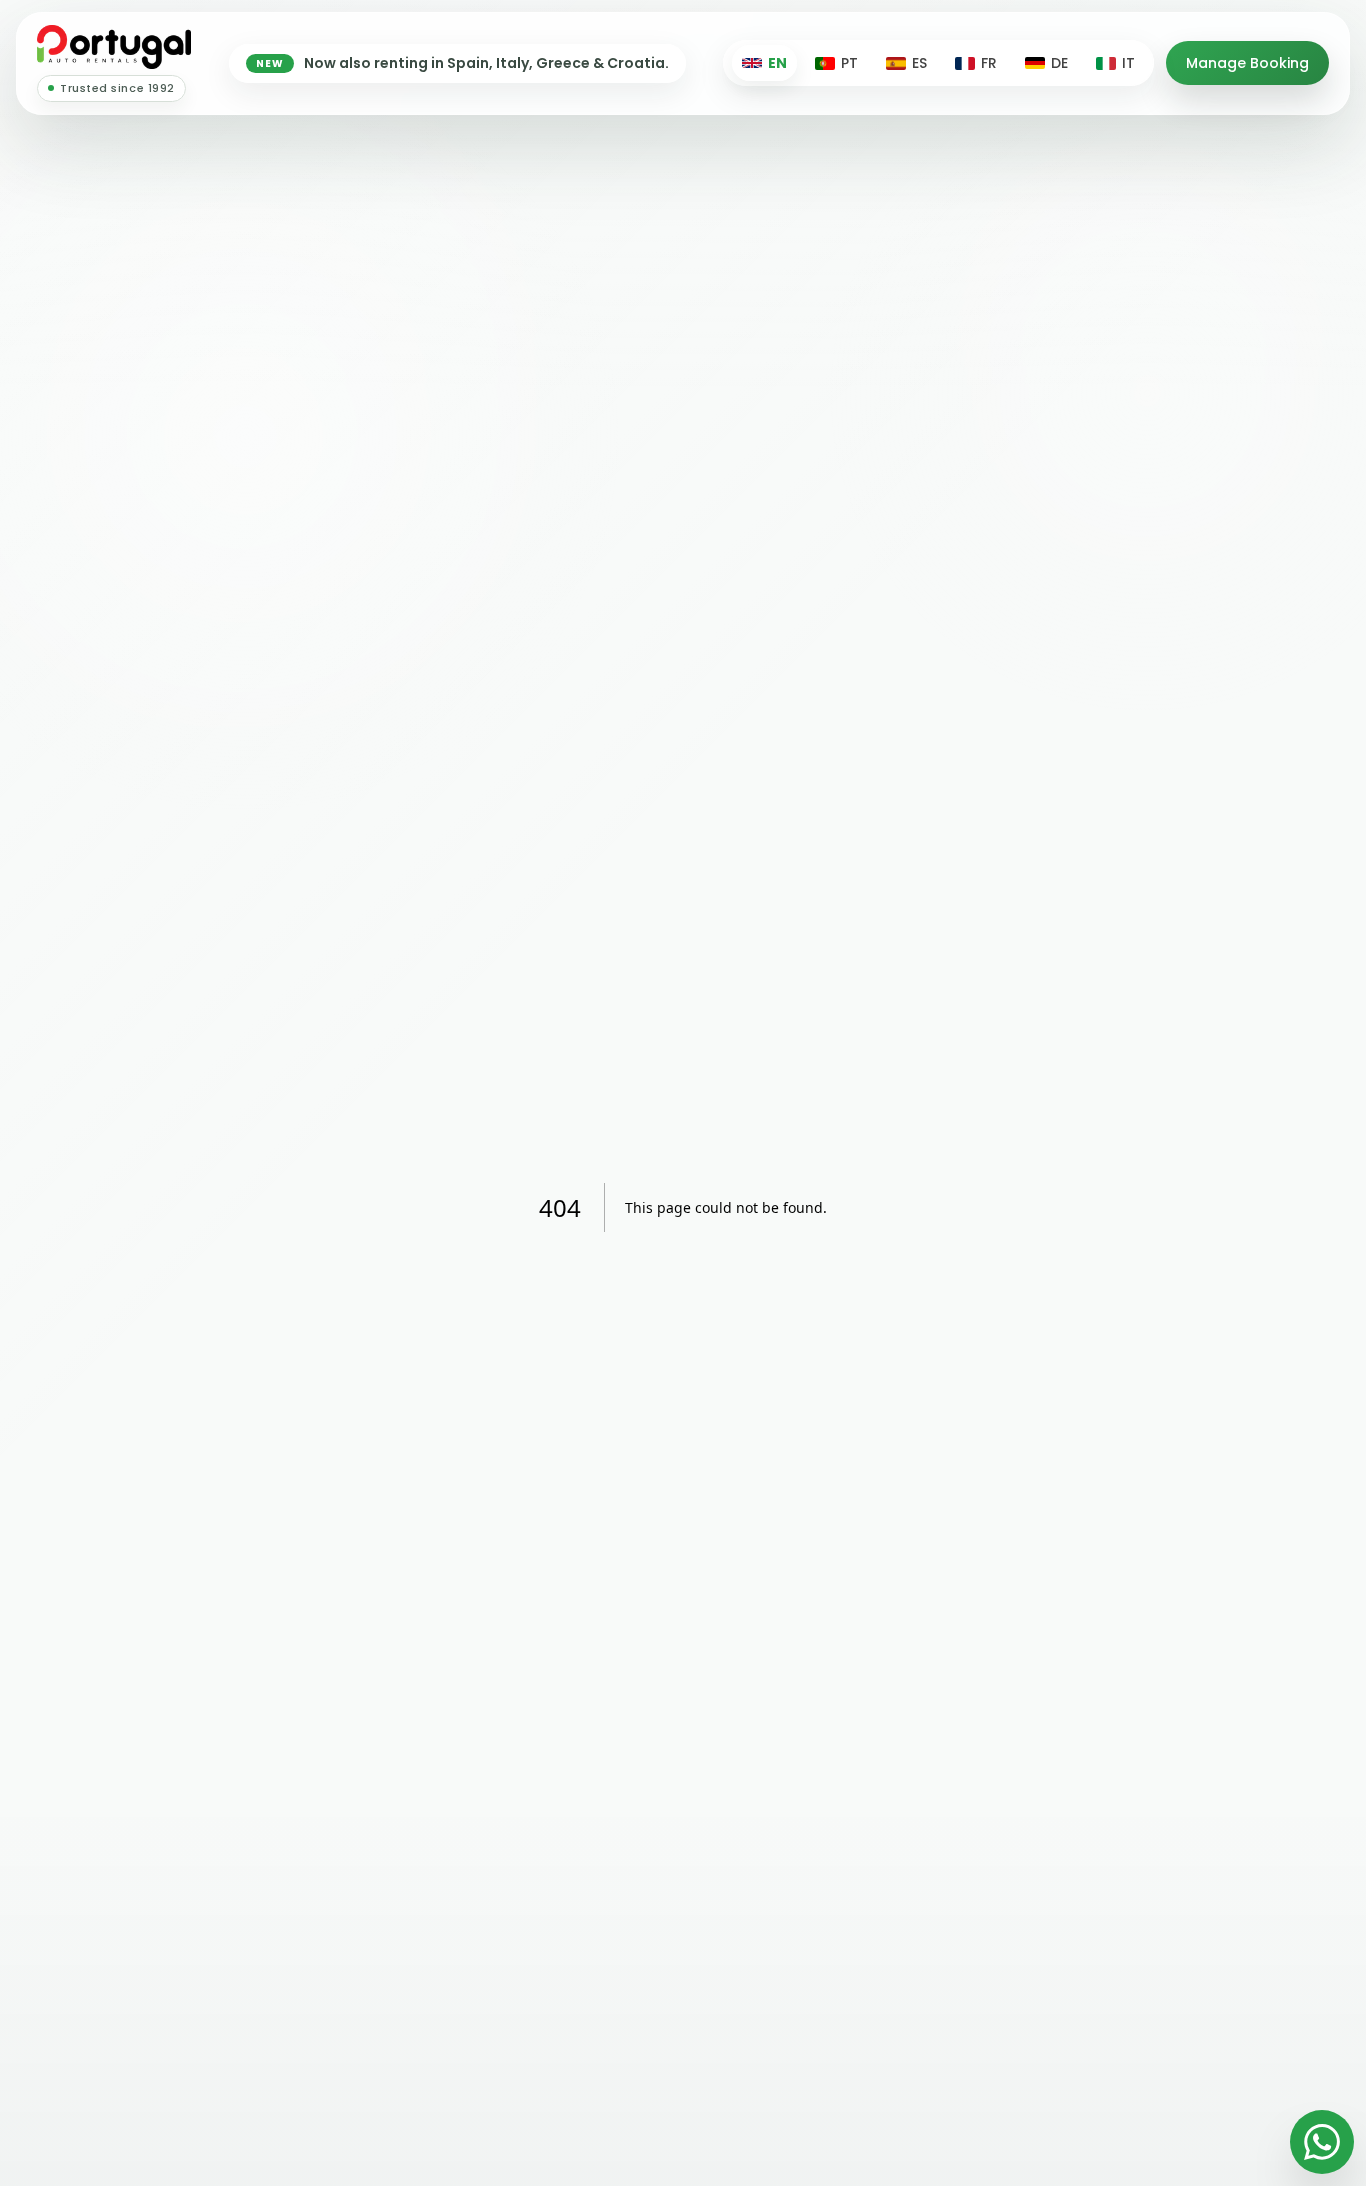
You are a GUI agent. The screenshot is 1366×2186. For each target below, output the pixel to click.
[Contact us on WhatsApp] (1322, 2142)
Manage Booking (1247, 63)
